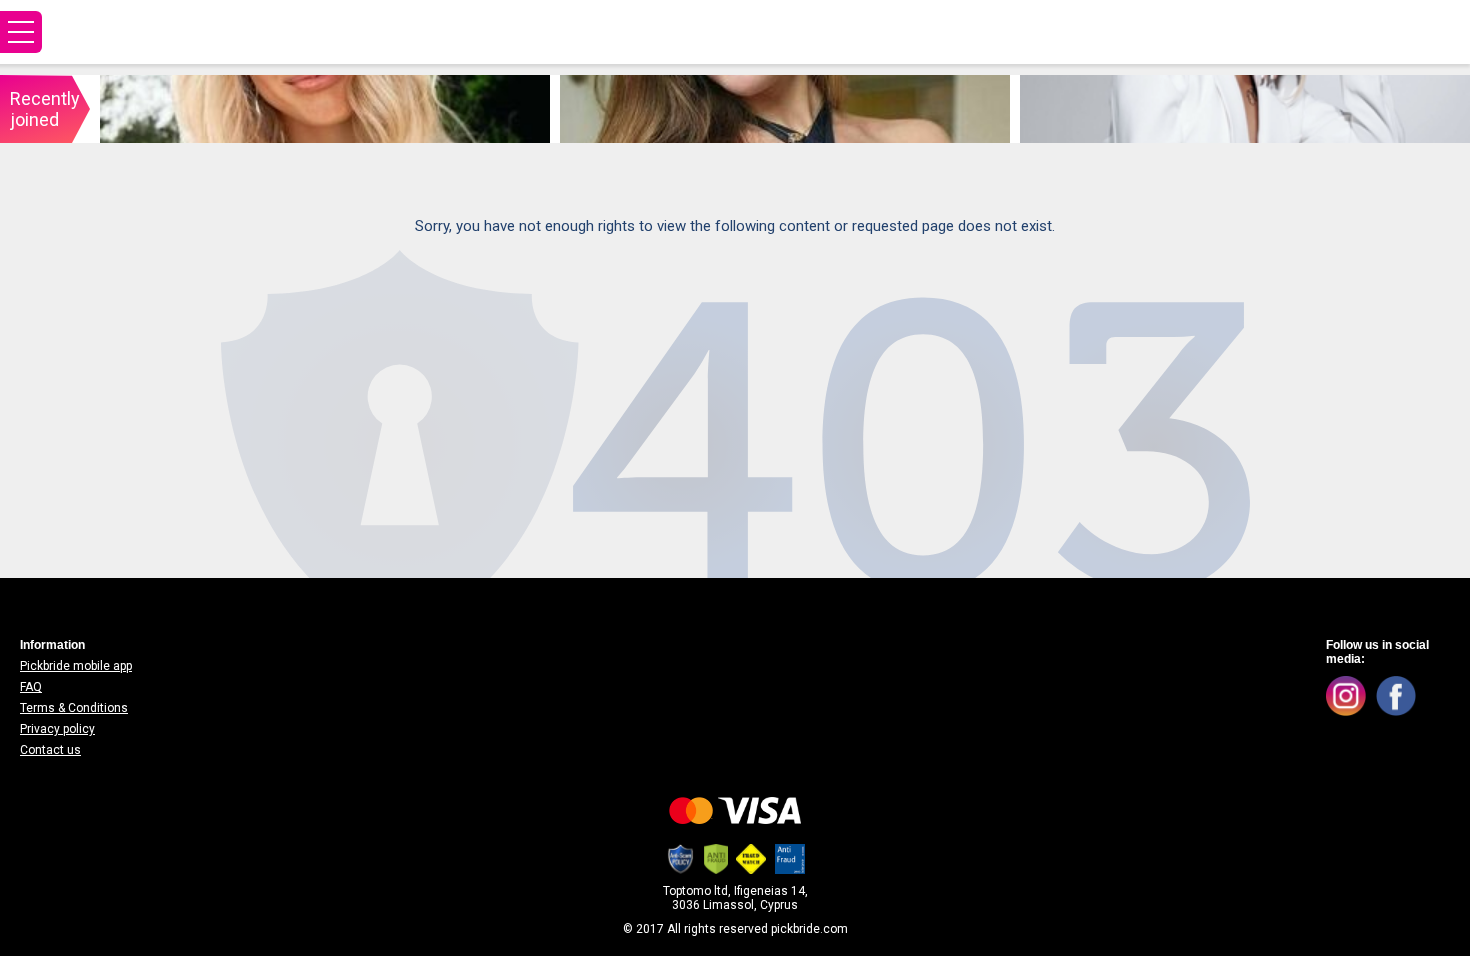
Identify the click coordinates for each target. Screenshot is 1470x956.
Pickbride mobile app (76, 666)
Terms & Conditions (74, 708)
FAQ (31, 687)
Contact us (50, 750)
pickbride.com (809, 929)
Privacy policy (57, 729)
